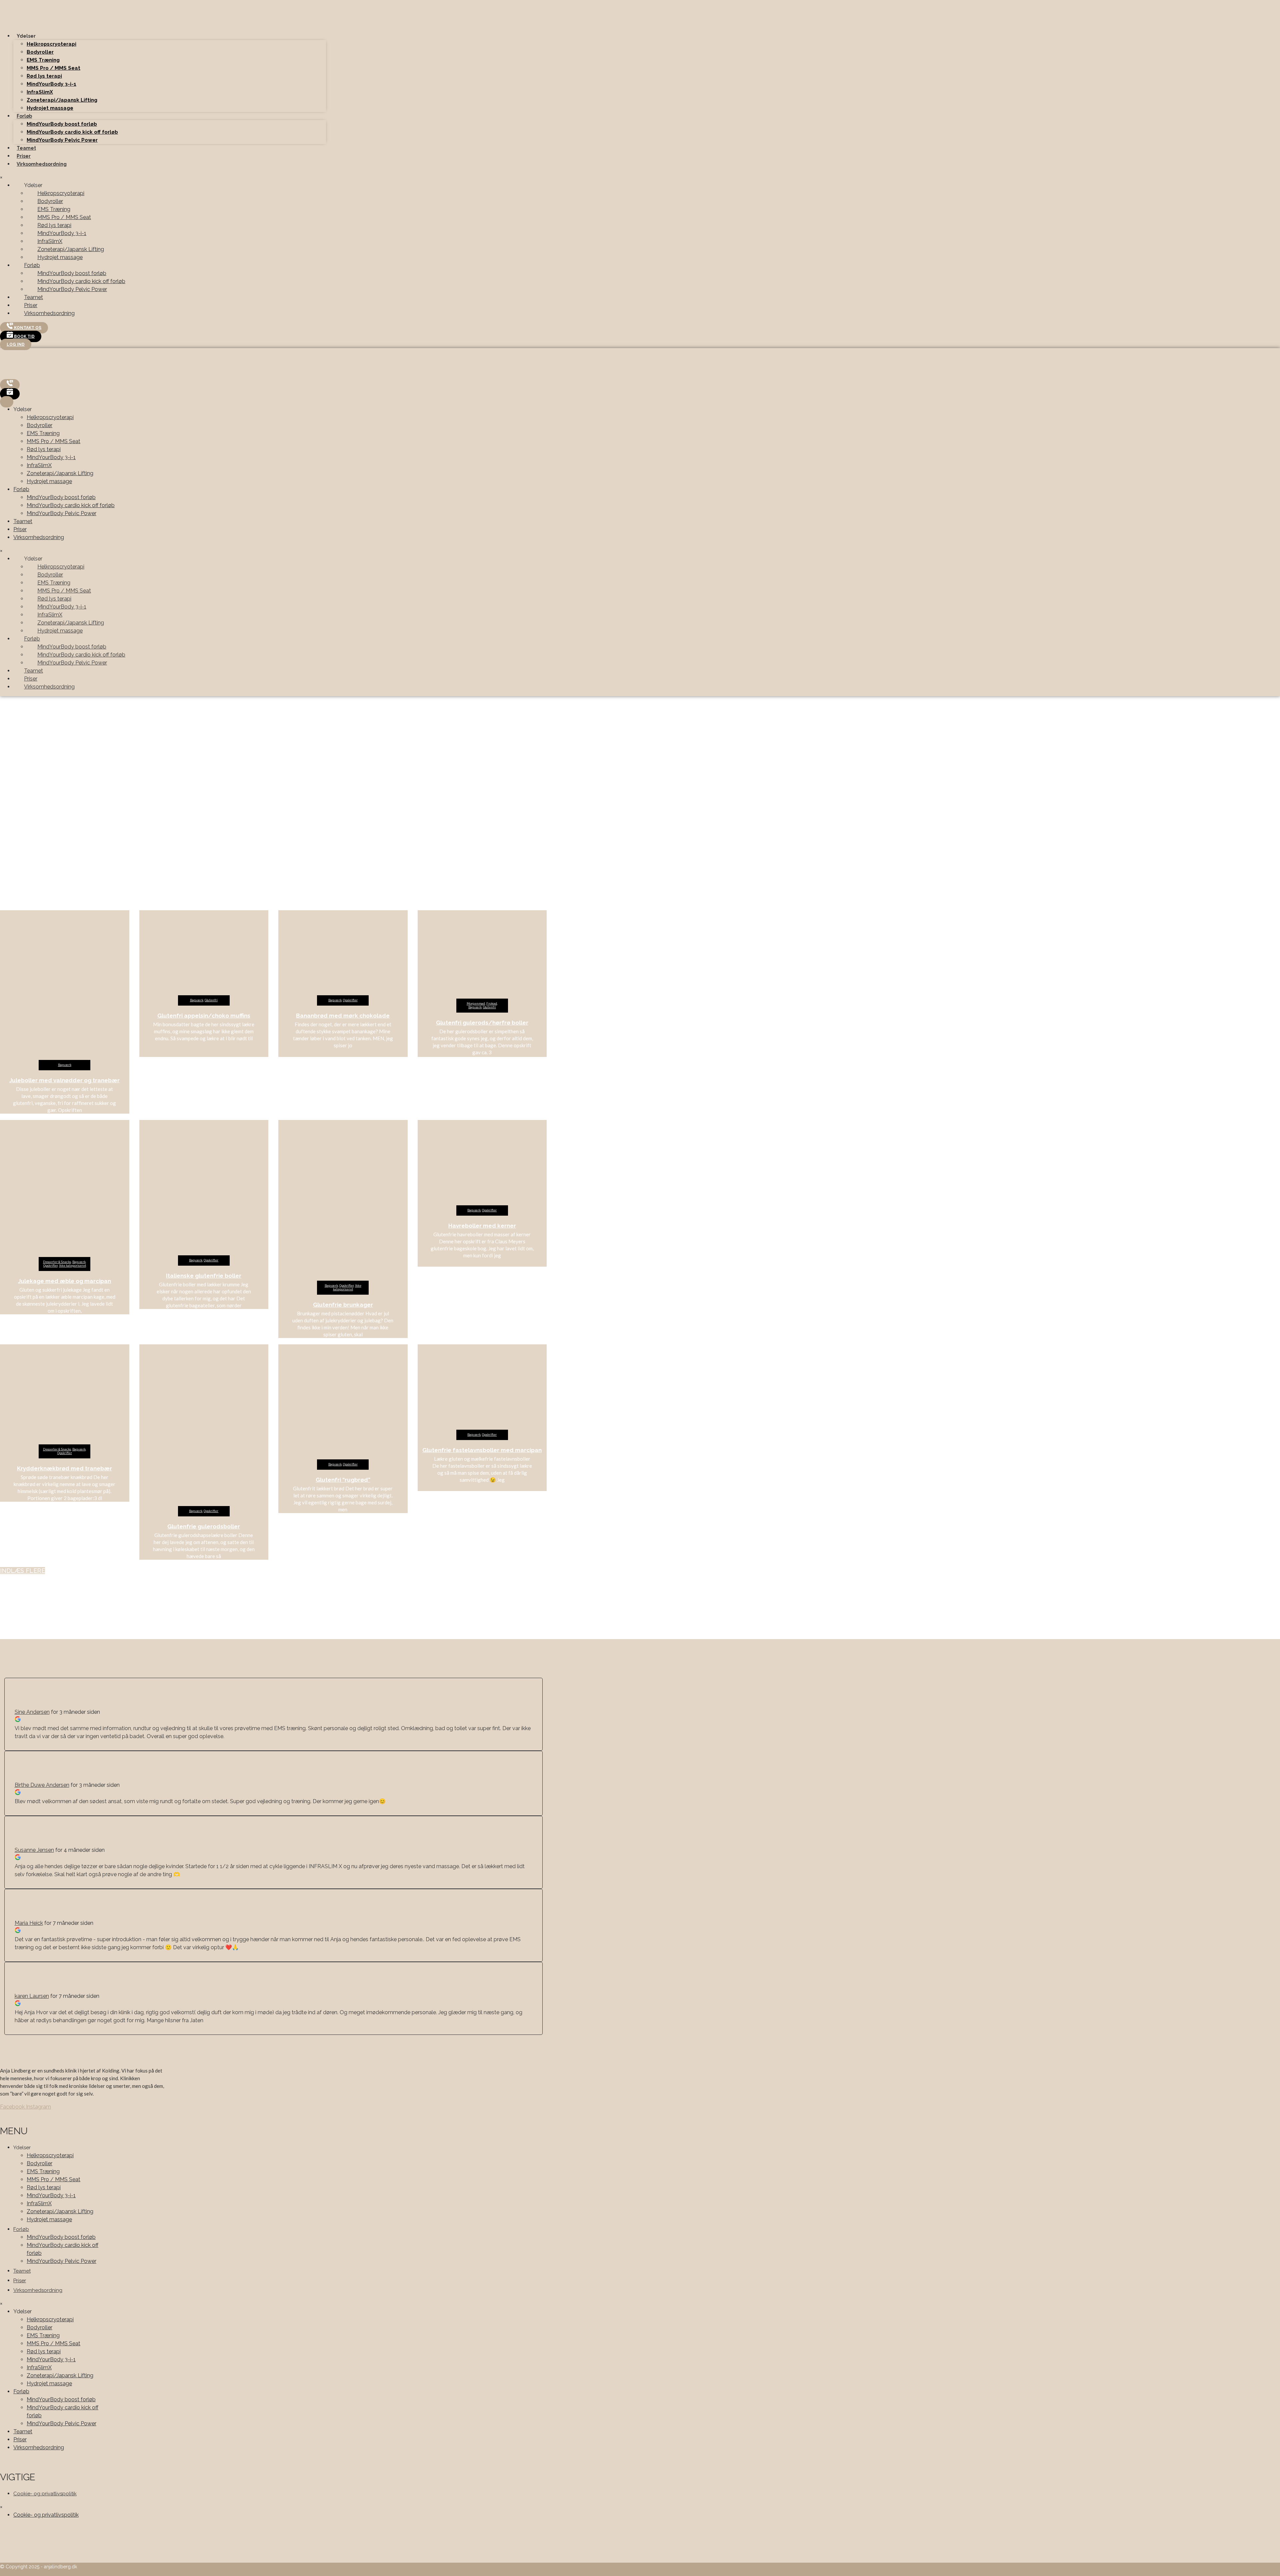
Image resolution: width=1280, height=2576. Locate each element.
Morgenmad (476, 1004)
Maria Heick (29, 1923)
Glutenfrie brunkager (343, 1305)
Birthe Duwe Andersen (42, 1785)
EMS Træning (43, 60)
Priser (24, 156)
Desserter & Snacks (57, 1262)
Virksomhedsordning (42, 164)
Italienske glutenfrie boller (204, 1276)
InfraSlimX (40, 92)
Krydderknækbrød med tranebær (64, 1468)
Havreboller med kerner (482, 1226)
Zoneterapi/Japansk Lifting (62, 100)
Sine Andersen (32, 1712)
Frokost (492, 1004)
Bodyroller (40, 52)
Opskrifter (350, 1000)
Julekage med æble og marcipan (64, 1281)
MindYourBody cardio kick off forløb (72, 132)
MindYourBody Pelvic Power (62, 140)
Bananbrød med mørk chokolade (343, 1016)
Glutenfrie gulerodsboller (204, 1526)
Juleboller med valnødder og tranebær (64, 1080)
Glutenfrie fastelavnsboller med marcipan (482, 1450)
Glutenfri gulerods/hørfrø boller (482, 1023)
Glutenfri (211, 1000)
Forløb (24, 116)
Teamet (26, 148)
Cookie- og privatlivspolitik (45, 2494)
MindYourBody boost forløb (62, 124)
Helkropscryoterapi (51, 44)
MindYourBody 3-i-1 (51, 84)
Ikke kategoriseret (72, 1266)
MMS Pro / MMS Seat (53, 68)
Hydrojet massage (50, 108)
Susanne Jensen (34, 1850)
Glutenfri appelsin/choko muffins (204, 1016)
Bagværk (65, 1065)
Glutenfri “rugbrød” (343, 1480)
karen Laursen (32, 1996)
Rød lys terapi (44, 76)
